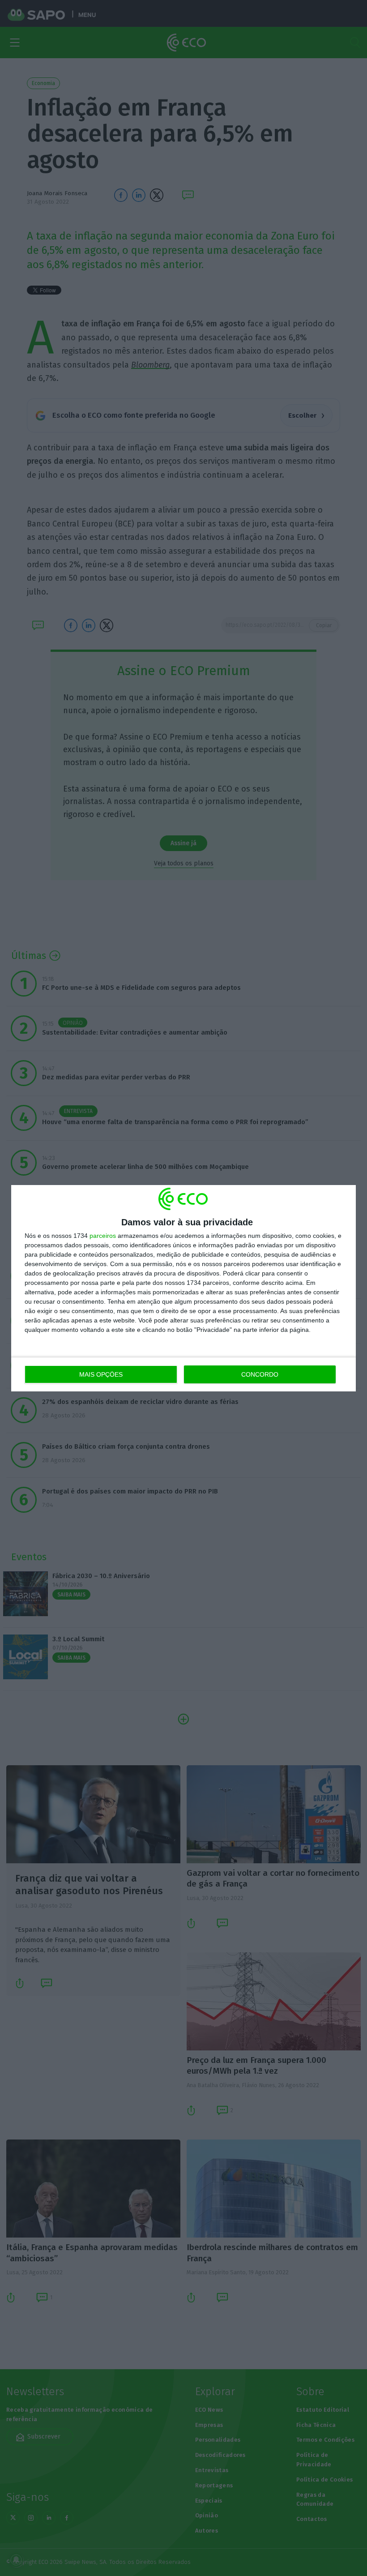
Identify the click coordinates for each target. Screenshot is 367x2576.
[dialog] (183, 1288)
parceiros (103, 1236)
